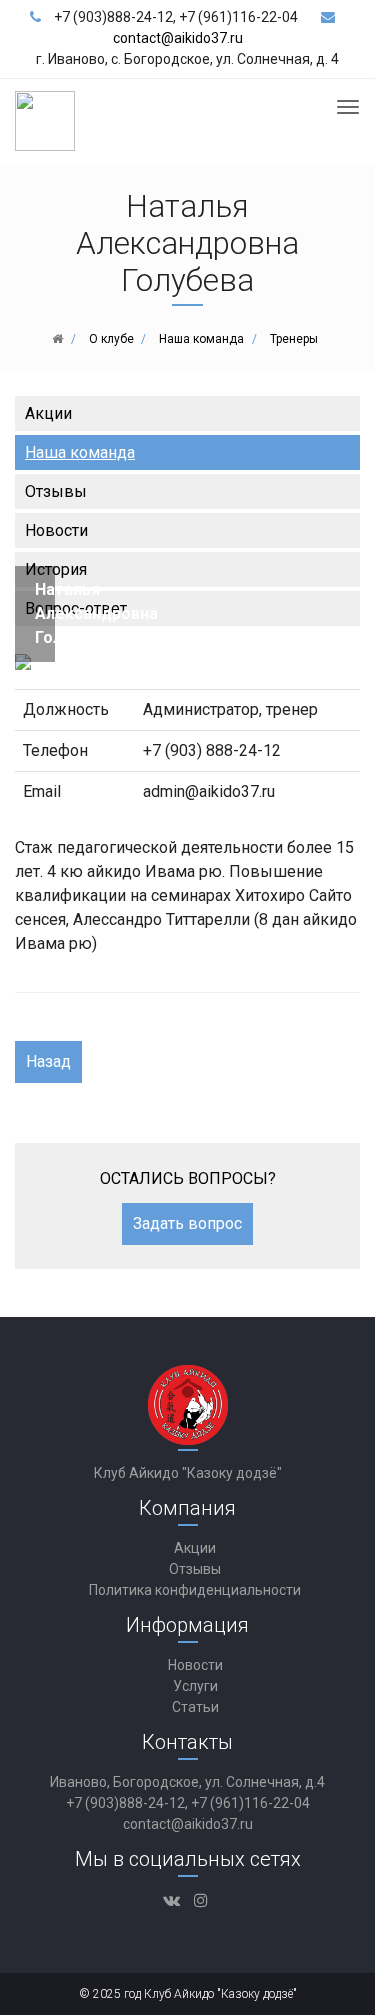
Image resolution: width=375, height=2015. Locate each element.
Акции (48, 413)
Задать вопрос (187, 1223)
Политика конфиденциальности (195, 1590)
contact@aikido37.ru (178, 38)
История (56, 569)
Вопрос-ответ (76, 608)
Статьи (195, 1707)
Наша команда (80, 452)
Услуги (195, 1686)
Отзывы (56, 491)
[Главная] (57, 339)
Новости (56, 530)
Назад (48, 1061)
